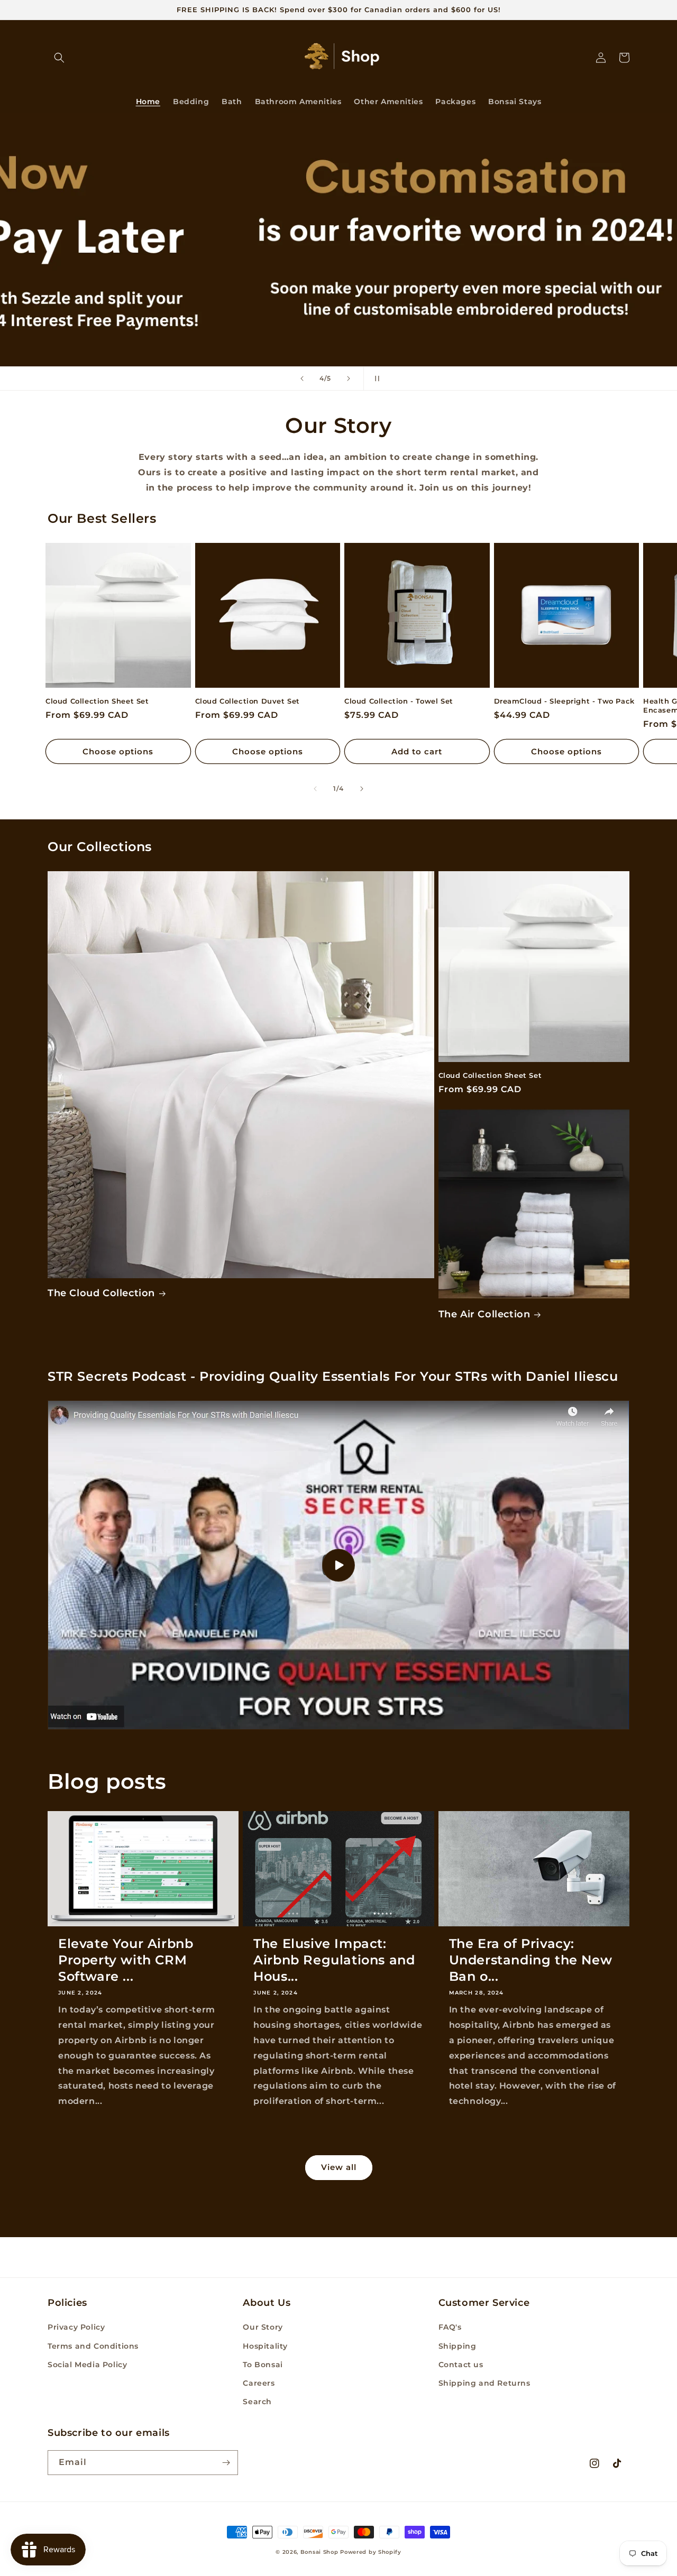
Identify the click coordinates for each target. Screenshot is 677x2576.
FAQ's (450, 2327)
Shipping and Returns (484, 2383)
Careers (259, 2383)
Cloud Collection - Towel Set (399, 701)
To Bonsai (263, 2365)
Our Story (263, 2327)
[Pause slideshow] (375, 378)
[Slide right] (362, 789)
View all (339, 2167)
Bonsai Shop (319, 2552)
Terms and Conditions (93, 2346)
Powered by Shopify (371, 2552)
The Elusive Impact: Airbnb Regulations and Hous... (334, 1960)
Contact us (461, 2365)
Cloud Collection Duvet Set (248, 701)
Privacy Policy (76, 2327)
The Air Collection (484, 1314)
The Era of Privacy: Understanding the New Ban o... (531, 1960)
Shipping (458, 2346)
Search (257, 2402)
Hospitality (265, 2346)
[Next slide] (349, 378)
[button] (59, 58)
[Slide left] (315, 789)
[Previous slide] (302, 378)
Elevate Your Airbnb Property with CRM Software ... (126, 1960)
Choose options (118, 751)
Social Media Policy (87, 2365)
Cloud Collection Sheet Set (97, 701)
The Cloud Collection (101, 1293)
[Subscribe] (226, 2463)
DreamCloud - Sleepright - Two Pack (564, 701)
